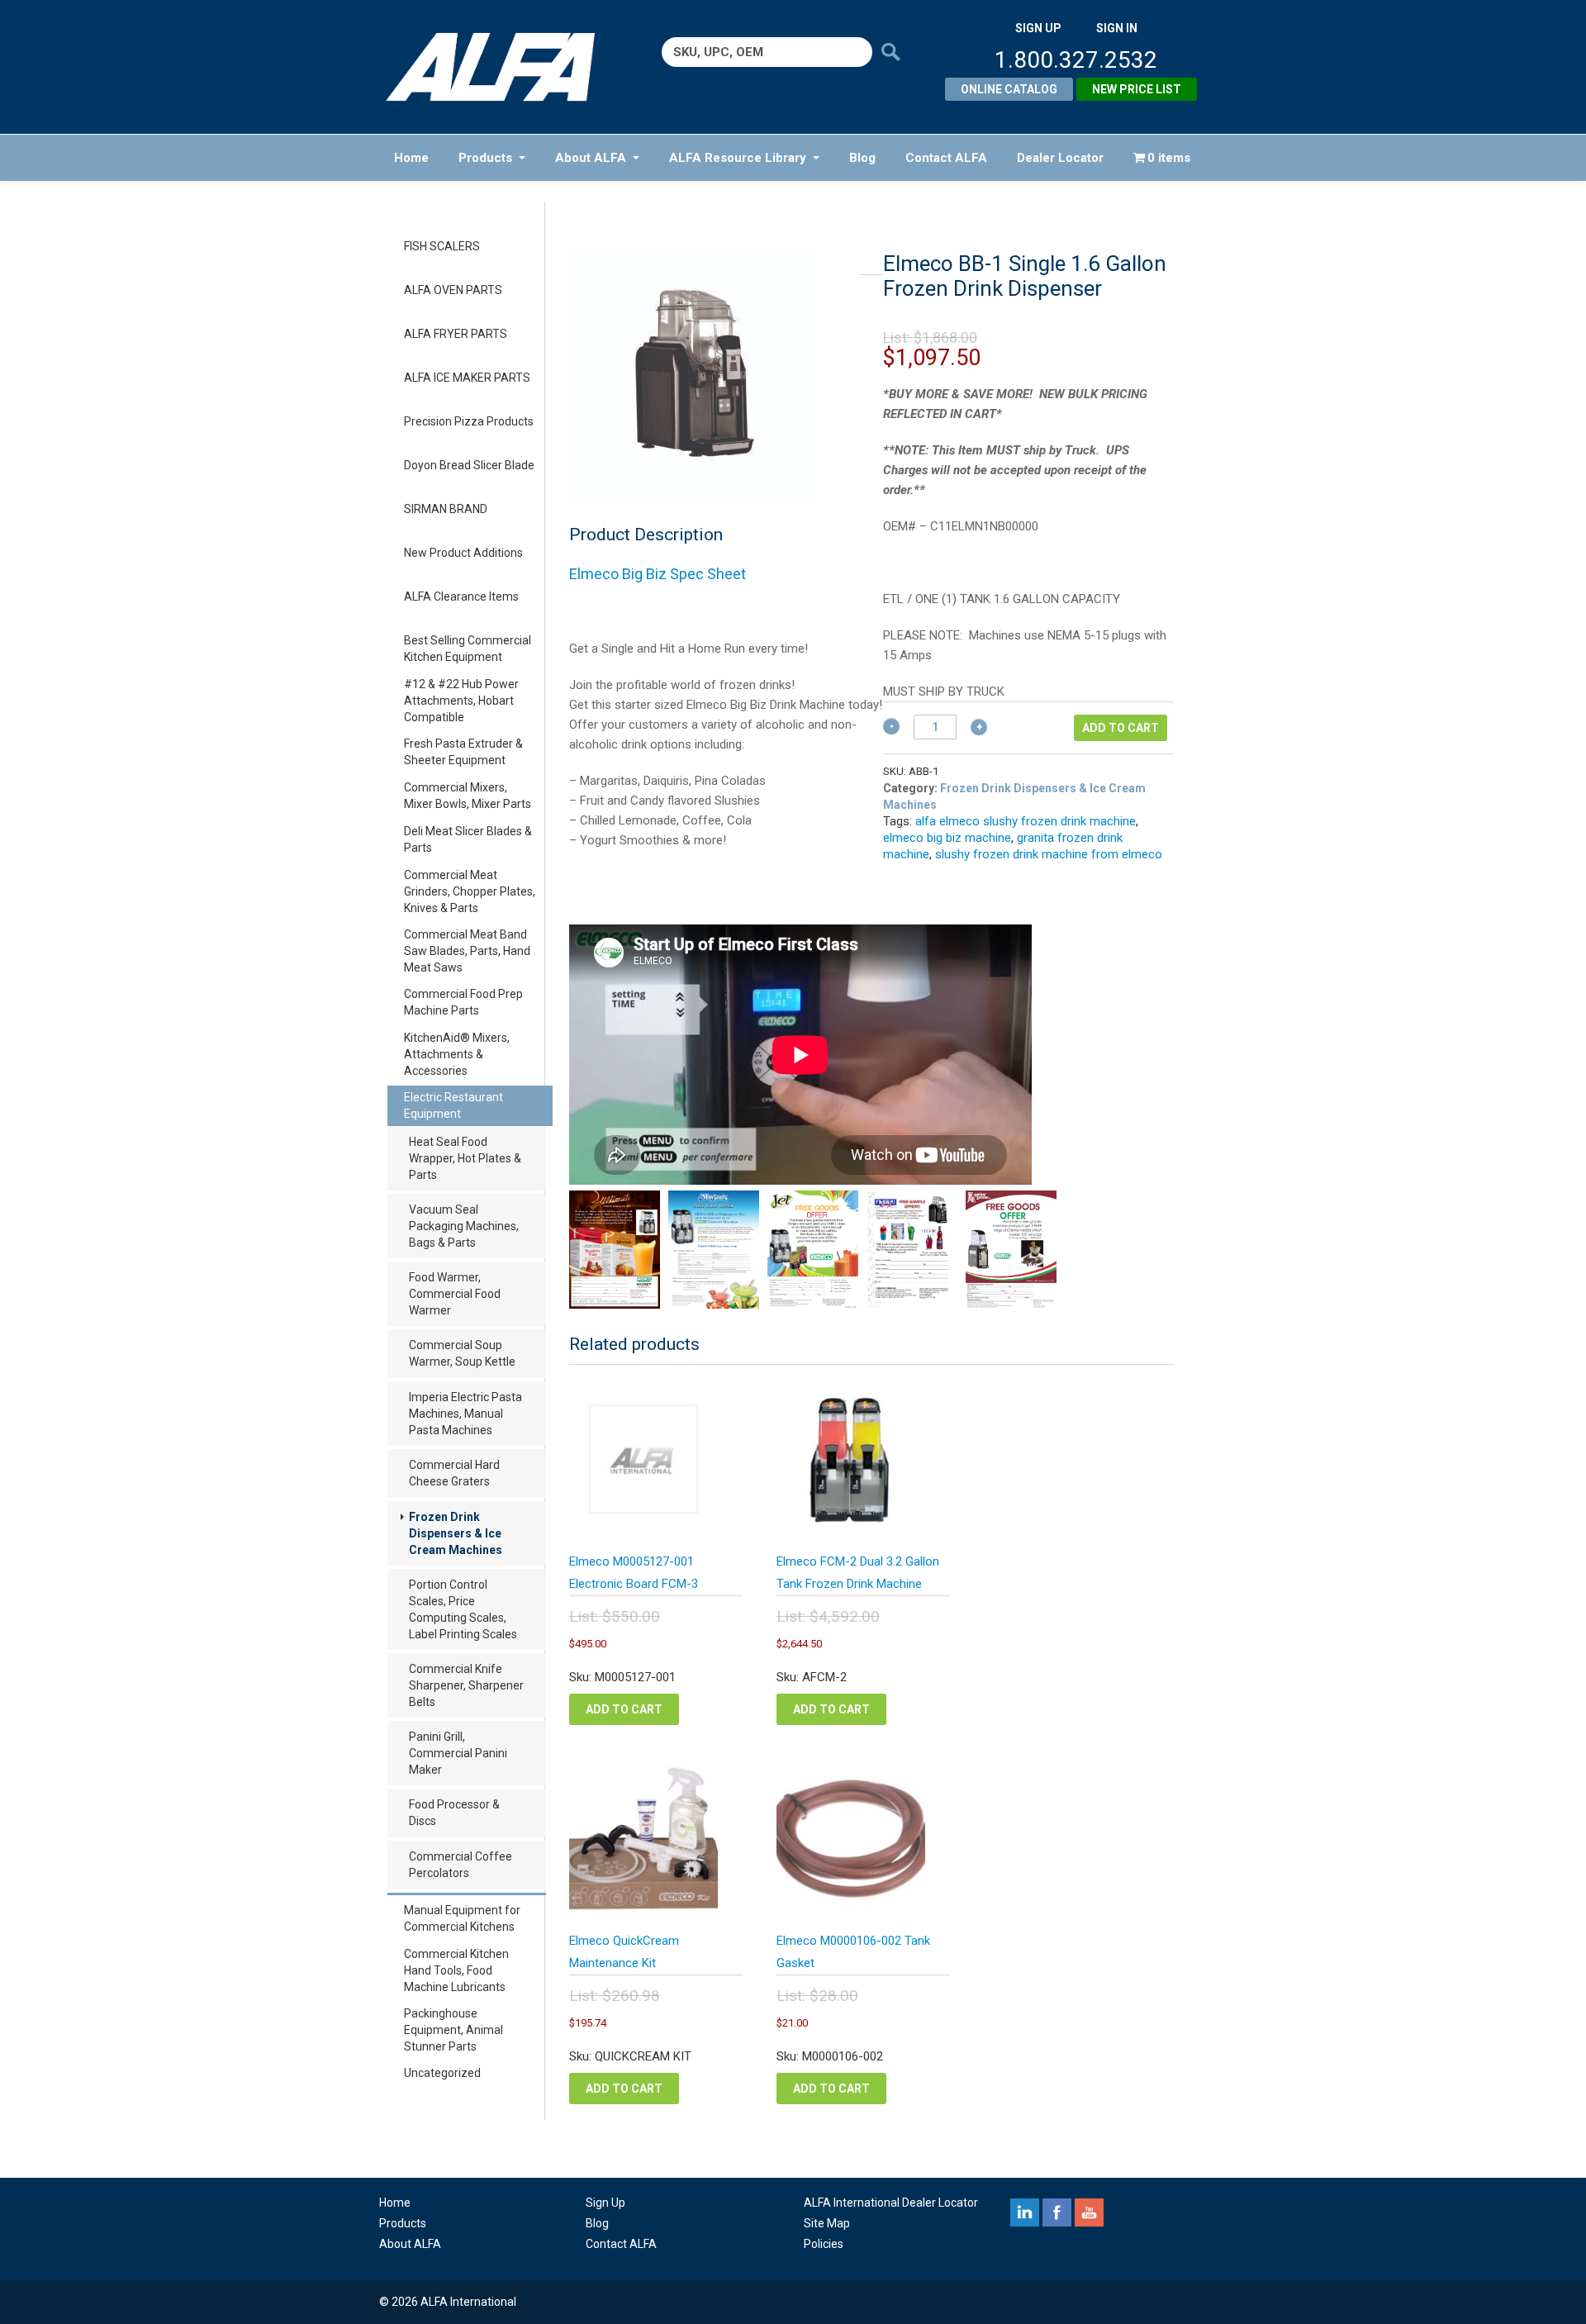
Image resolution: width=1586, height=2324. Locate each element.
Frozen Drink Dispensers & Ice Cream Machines (456, 1533)
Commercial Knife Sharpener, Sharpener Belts (466, 1685)
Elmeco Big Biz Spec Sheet (658, 574)
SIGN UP (1038, 28)
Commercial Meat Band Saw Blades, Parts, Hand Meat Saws (467, 951)
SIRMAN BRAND (446, 509)
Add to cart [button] (624, 1709)
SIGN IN (1117, 28)
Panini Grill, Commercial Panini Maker (458, 1753)
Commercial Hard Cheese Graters (454, 1473)
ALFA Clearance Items (461, 596)
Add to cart (1121, 728)
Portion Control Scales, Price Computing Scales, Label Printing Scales (463, 1609)
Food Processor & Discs (454, 1813)
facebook (1057, 2212)
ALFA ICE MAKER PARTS (467, 378)
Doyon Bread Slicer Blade (469, 465)
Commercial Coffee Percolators (461, 1865)
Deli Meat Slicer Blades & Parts (468, 839)
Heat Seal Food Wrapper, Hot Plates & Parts (465, 1158)
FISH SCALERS (442, 246)
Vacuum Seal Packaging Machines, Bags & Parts (464, 1226)
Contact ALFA (946, 158)
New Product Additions (463, 553)
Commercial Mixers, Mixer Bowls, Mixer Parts (468, 796)
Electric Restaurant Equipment (453, 1105)
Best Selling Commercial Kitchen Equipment (468, 649)
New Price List (1137, 89)
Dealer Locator (1060, 158)
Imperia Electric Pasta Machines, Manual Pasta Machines (465, 1414)
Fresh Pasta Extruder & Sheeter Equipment (463, 752)
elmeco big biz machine (947, 838)
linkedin (1025, 2212)
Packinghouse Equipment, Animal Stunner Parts (453, 2030)
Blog (862, 158)
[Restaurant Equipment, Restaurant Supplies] (502, 67)
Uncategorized (442, 2073)
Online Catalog (1009, 89)
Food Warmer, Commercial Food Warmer (455, 1294)
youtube (1089, 2212)
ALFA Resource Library (738, 158)
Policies (824, 2244)
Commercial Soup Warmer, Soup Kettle (462, 1353)
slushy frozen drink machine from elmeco (1049, 854)
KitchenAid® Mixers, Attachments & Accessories (457, 1054)
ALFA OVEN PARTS (453, 290)
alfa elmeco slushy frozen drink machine (1026, 821)
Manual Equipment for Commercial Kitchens (462, 1918)
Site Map (827, 2223)
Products (485, 158)
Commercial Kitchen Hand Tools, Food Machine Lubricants (456, 1970)
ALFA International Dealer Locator (891, 2203)
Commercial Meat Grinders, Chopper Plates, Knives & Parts (470, 891)
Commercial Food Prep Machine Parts (463, 1002)
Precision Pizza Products (469, 421)
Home (411, 158)
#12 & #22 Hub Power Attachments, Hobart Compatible (461, 701)
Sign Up (605, 2203)
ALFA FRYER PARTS (456, 334)
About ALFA (591, 158)
